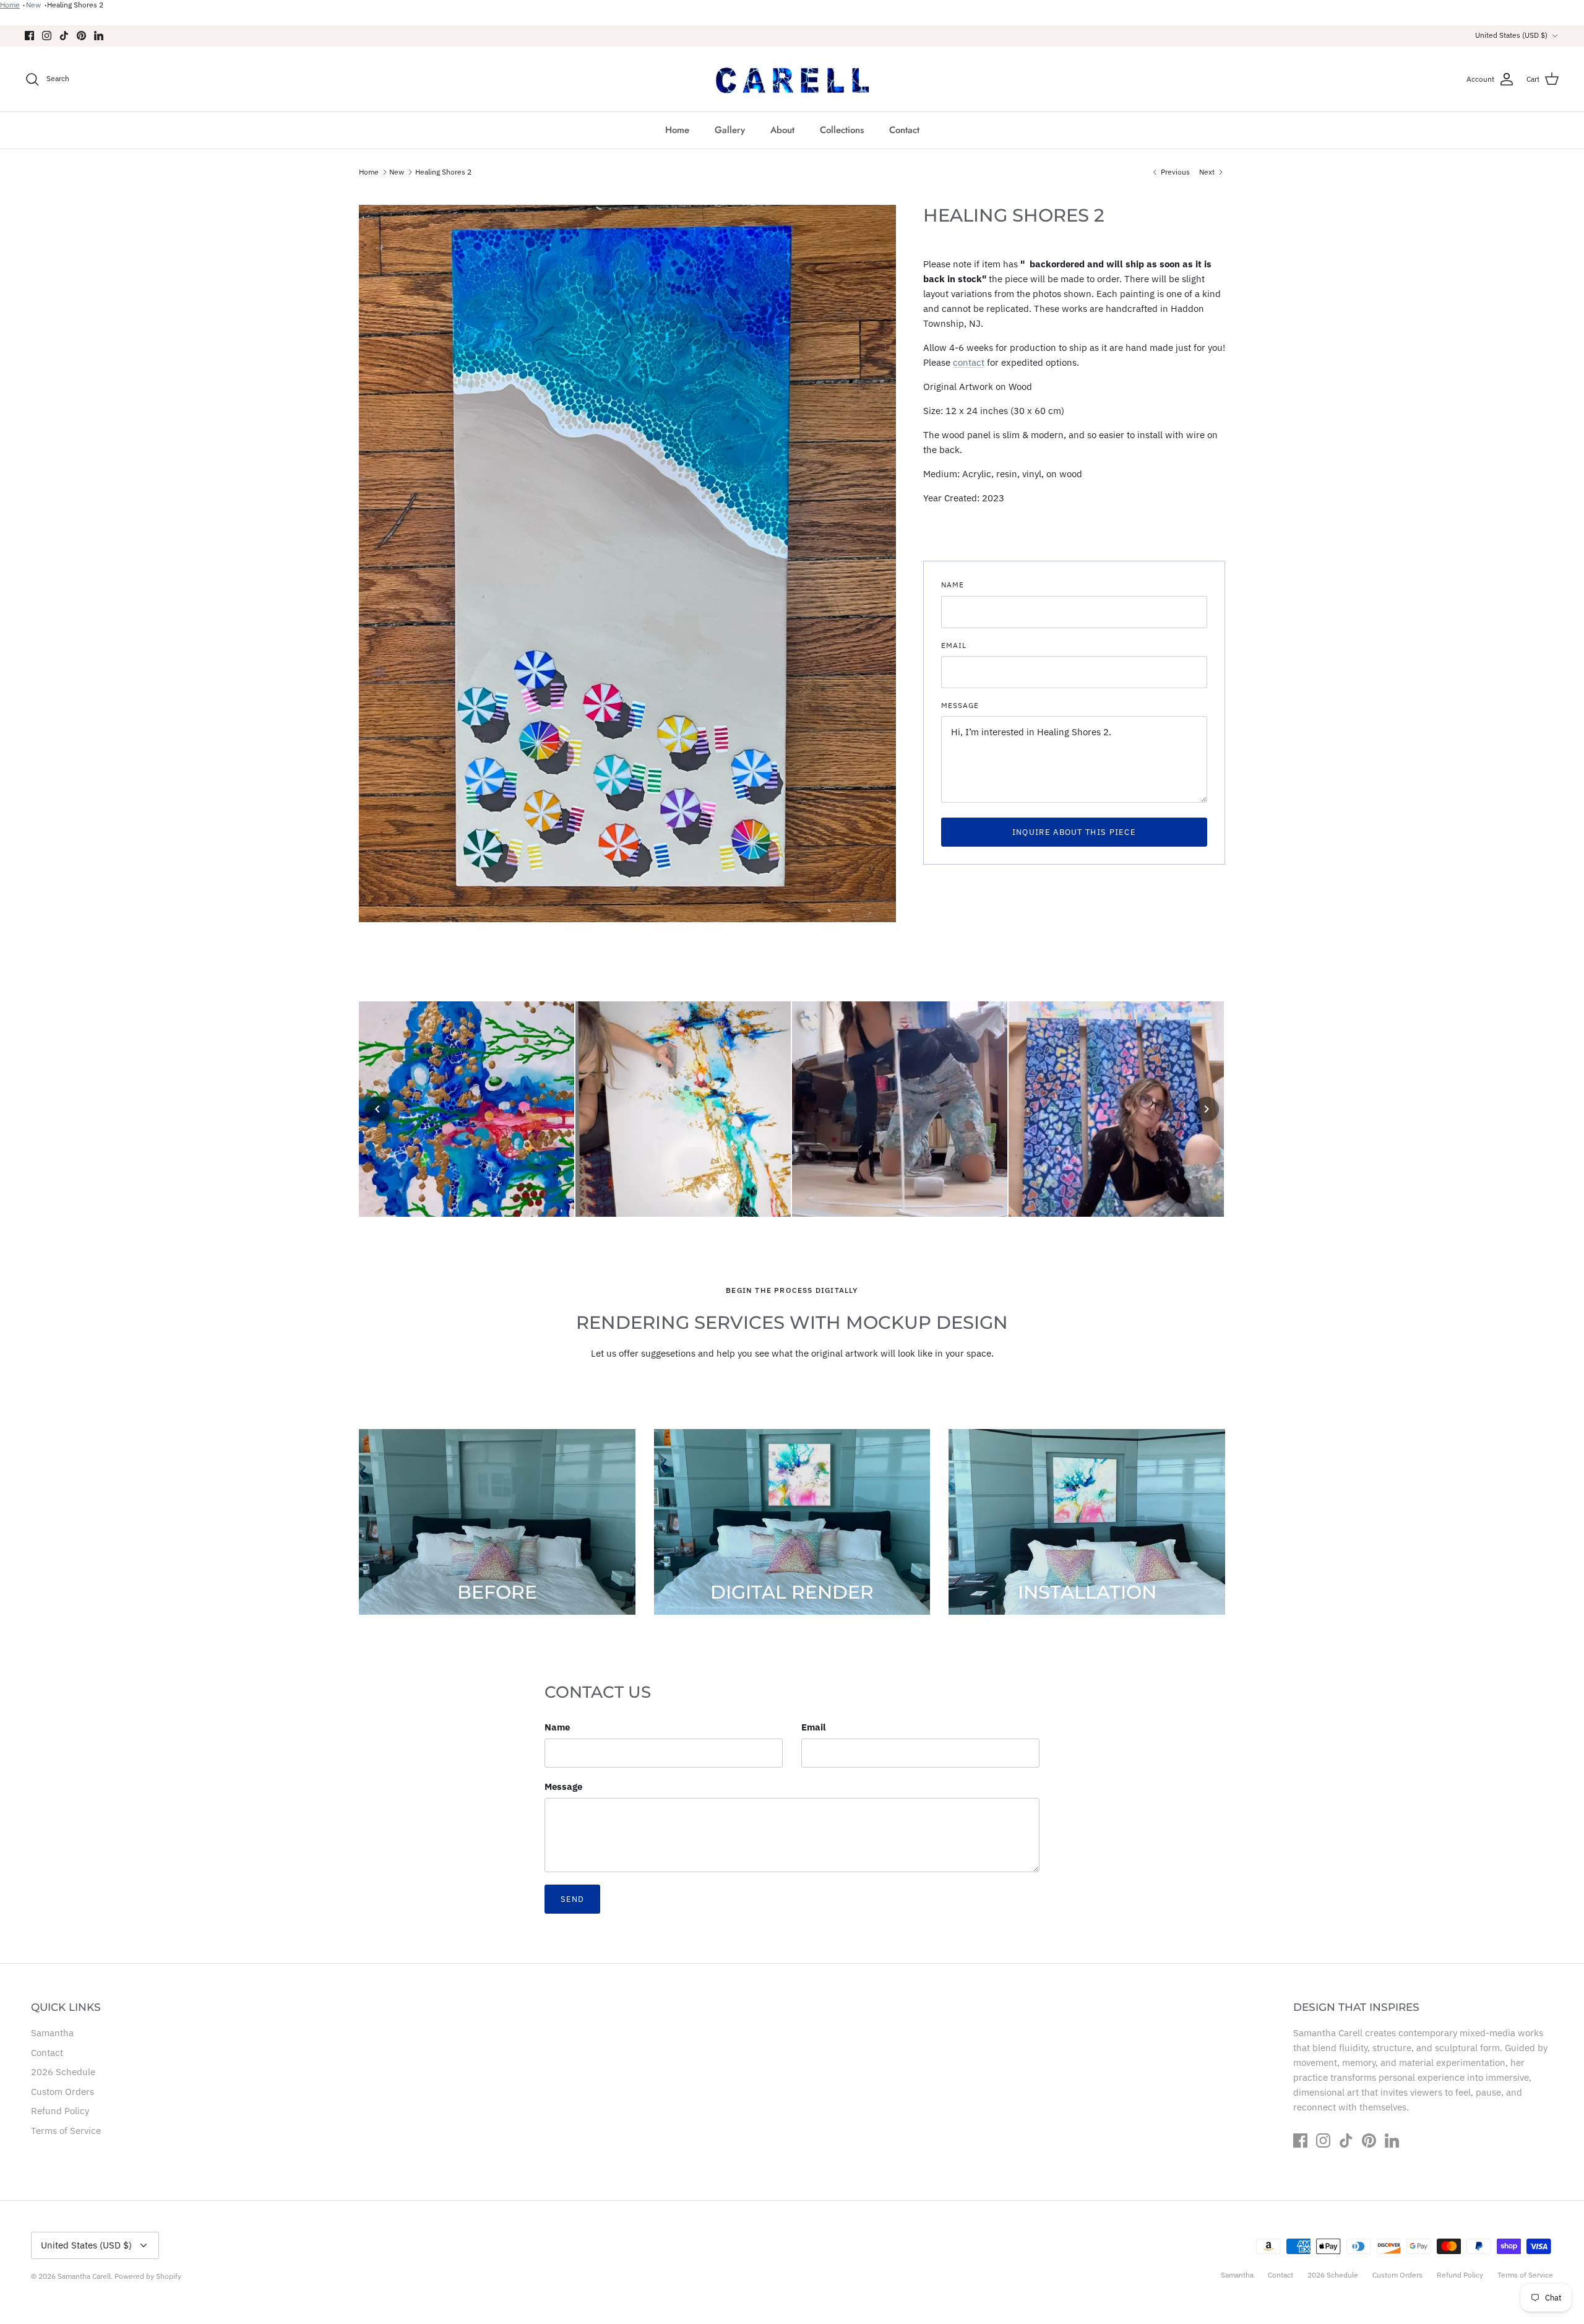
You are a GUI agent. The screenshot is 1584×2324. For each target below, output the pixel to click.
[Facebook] (29, 36)
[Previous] (377, 1109)
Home (10, 5)
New (33, 5)
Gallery (730, 130)
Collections (842, 130)
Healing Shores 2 (75, 5)
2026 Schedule (63, 2072)
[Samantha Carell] (792, 79)
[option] (627, 564)
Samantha (52, 2033)
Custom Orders (62, 2092)
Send (572, 1899)
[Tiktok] (64, 36)
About (782, 130)
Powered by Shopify (148, 2276)
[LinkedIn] (99, 36)
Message (960, 705)
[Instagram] (47, 36)
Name (953, 585)
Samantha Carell (84, 2276)
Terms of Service (66, 2131)
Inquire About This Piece (1074, 832)
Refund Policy (60, 2111)
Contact (904, 130)
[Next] (1207, 1109)
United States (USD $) (1511, 35)
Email (954, 645)
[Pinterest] (81, 36)
